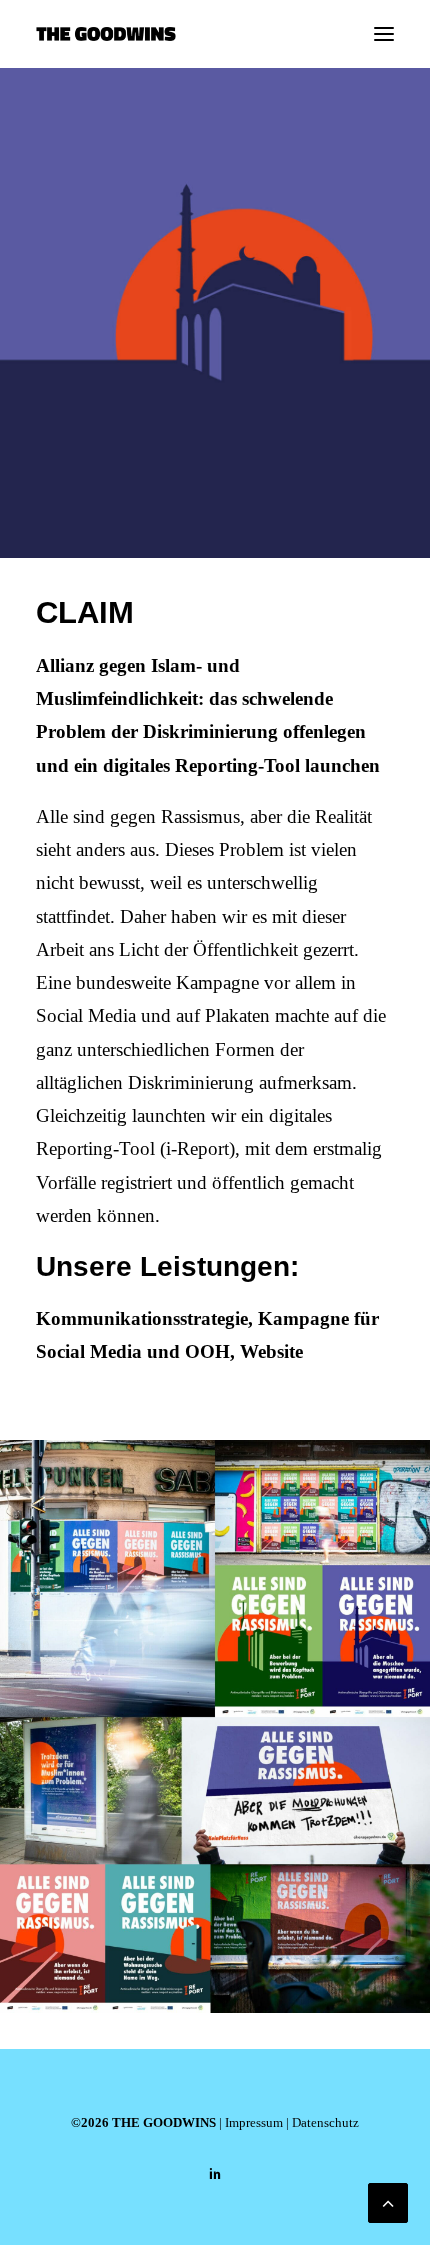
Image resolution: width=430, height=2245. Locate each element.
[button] (384, 34)
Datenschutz (325, 2122)
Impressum (254, 2122)
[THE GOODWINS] (106, 34)
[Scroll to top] (388, 2200)
